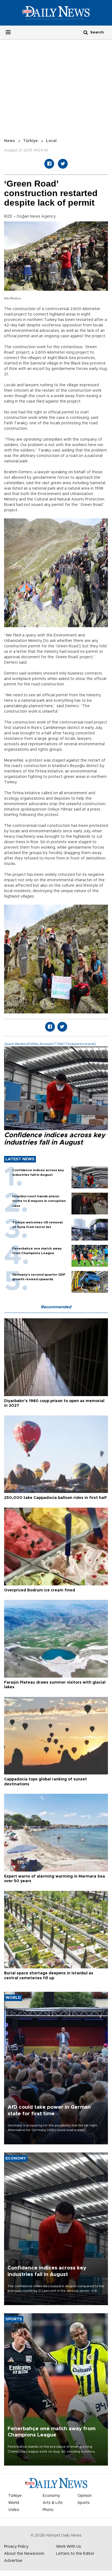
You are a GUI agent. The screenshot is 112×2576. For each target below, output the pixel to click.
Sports (84, 2503)
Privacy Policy (16, 2547)
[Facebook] (49, 164)
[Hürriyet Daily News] (56, 13)
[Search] (86, 32)
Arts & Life (53, 2503)
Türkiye (30, 141)
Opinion (85, 2496)
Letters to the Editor (75, 2554)
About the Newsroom (24, 2554)
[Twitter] (63, 164)
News (10, 141)
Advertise (13, 2561)
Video (14, 2510)
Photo (48, 2510)
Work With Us (69, 2547)
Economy (51, 2496)
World (14, 2503)
